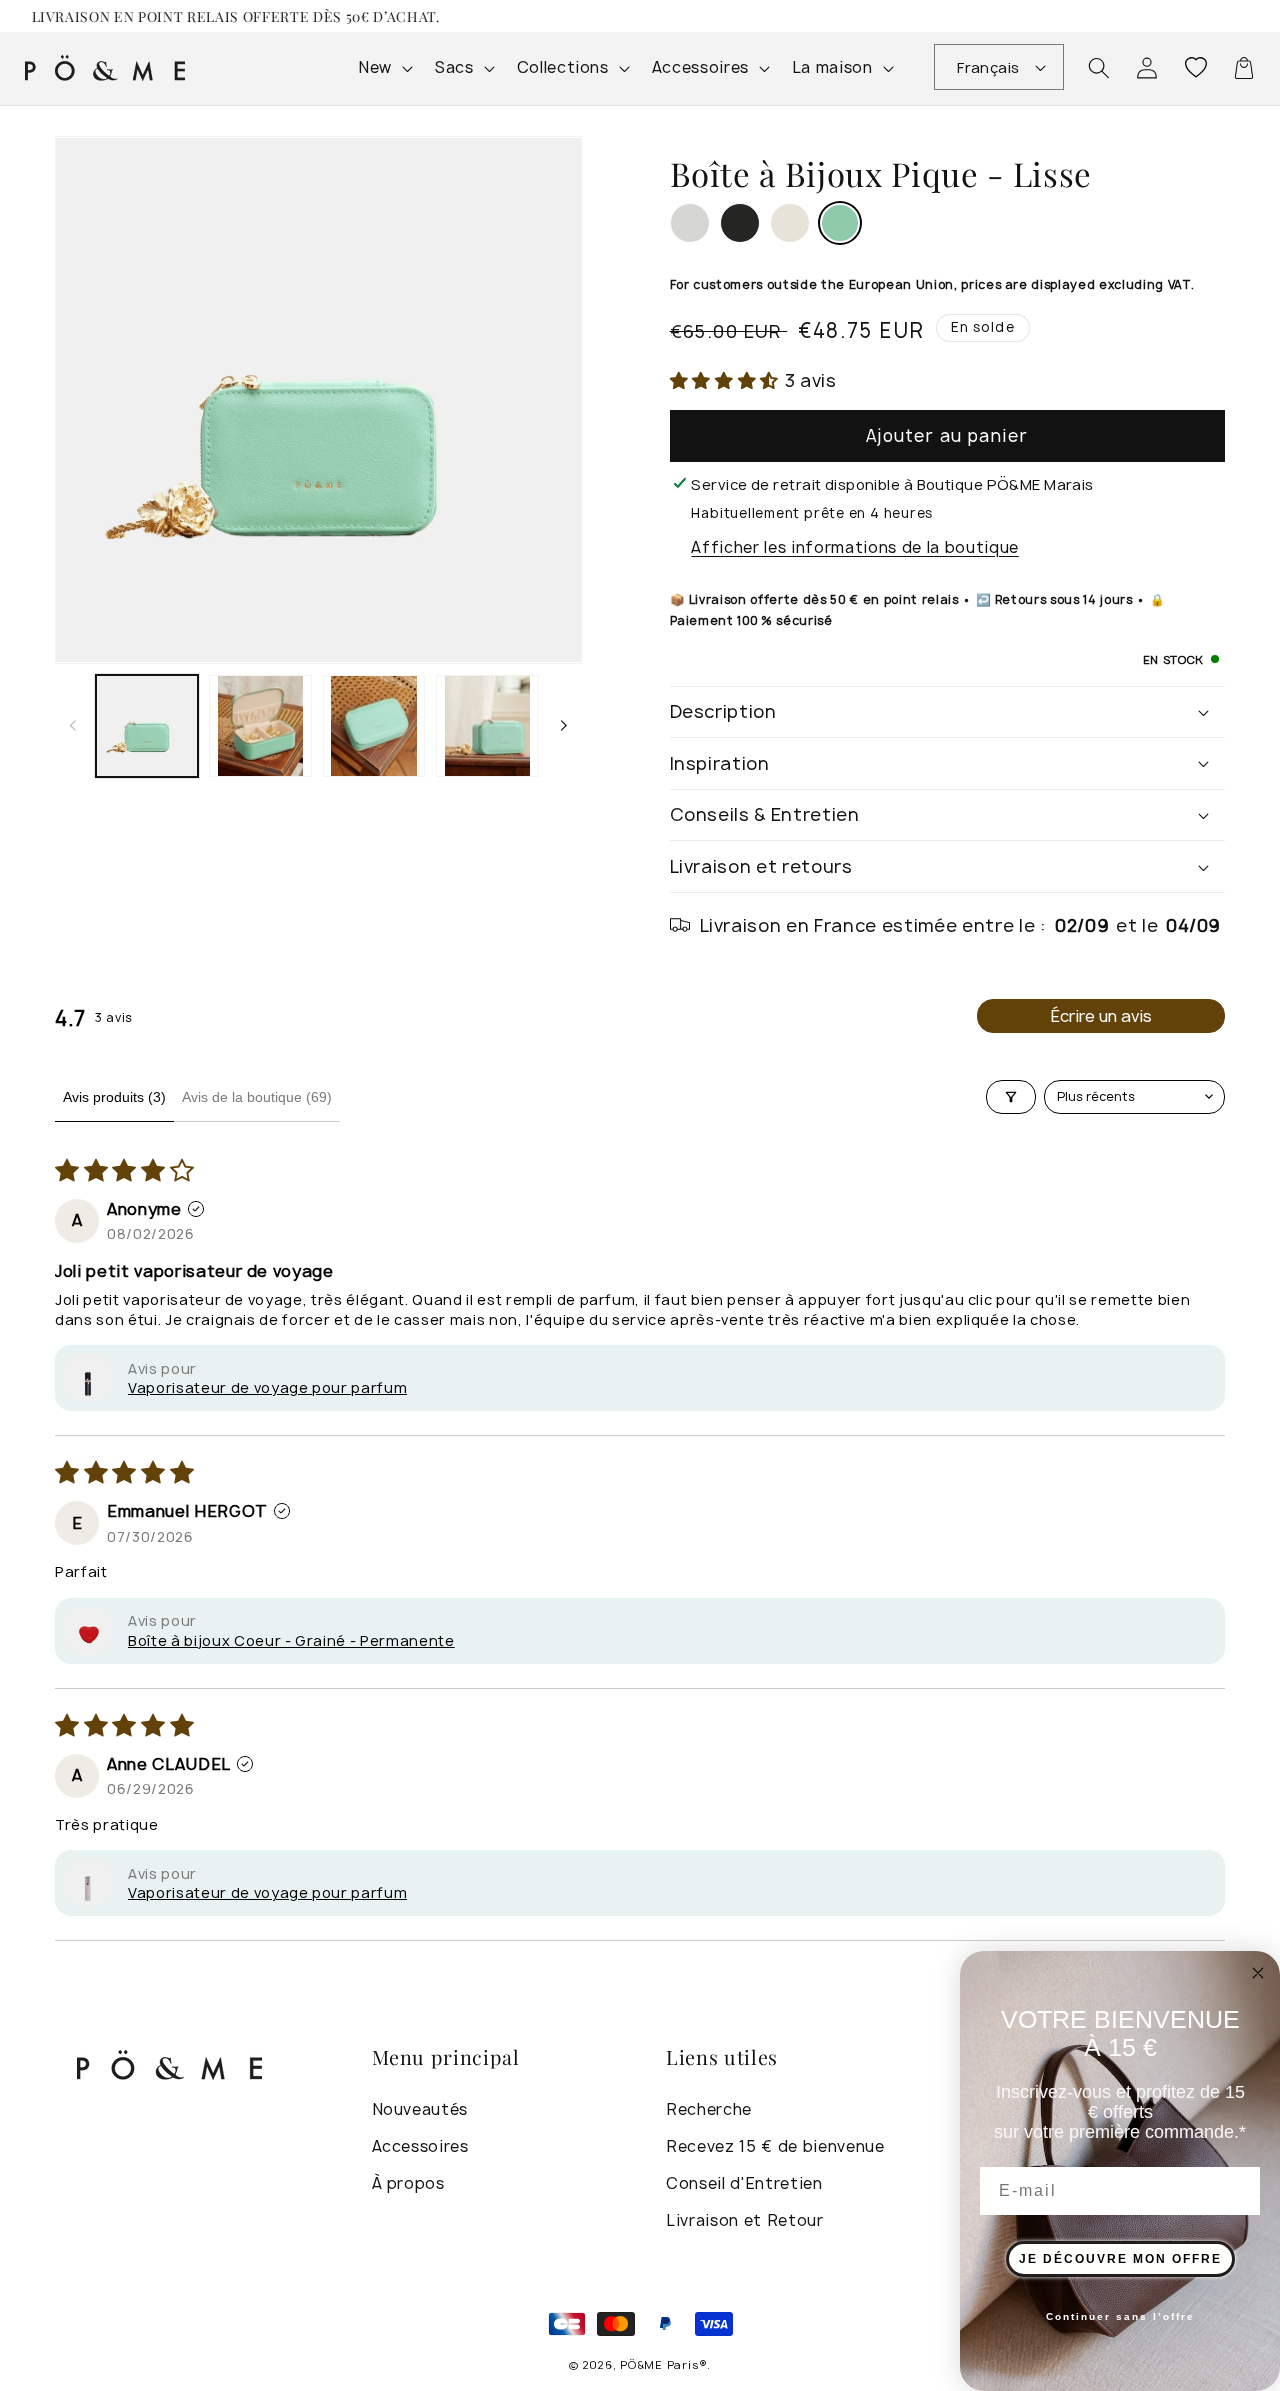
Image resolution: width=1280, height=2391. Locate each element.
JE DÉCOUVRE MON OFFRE (1120, 2259)
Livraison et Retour (745, 2220)
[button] (1099, 68)
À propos (408, 2183)
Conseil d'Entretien (744, 2183)
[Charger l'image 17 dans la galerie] (260, 726)
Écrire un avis (1101, 1016)
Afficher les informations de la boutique (854, 547)
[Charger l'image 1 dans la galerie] (147, 726)
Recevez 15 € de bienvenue (775, 2146)
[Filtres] (1011, 1097)
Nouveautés (420, 2109)
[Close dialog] (1258, 1973)
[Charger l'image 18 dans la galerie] (374, 726)
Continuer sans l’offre (1120, 2316)
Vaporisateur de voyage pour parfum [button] (267, 1387)
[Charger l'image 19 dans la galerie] (487, 726)
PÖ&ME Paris (659, 2364)
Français (988, 67)
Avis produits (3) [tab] (114, 1097)
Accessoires (420, 2146)
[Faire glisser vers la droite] (564, 725)
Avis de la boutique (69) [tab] (257, 1097)
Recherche (709, 2109)
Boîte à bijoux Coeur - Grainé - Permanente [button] (291, 1640)
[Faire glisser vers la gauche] (72, 725)
